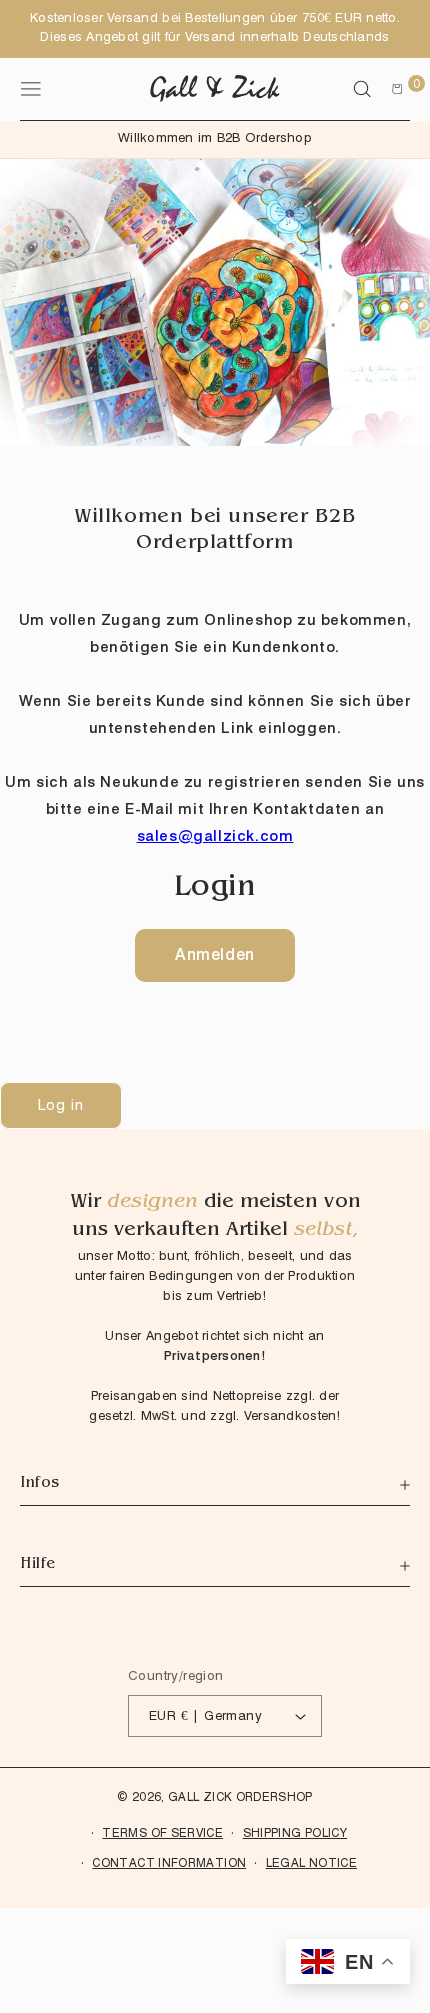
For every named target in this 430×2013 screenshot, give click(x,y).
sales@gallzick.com (215, 836)
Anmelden (215, 954)
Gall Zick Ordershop (240, 1796)
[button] (362, 89)
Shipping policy (295, 1832)
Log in (61, 1105)
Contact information (169, 1862)
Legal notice (311, 1862)
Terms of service (162, 1832)
